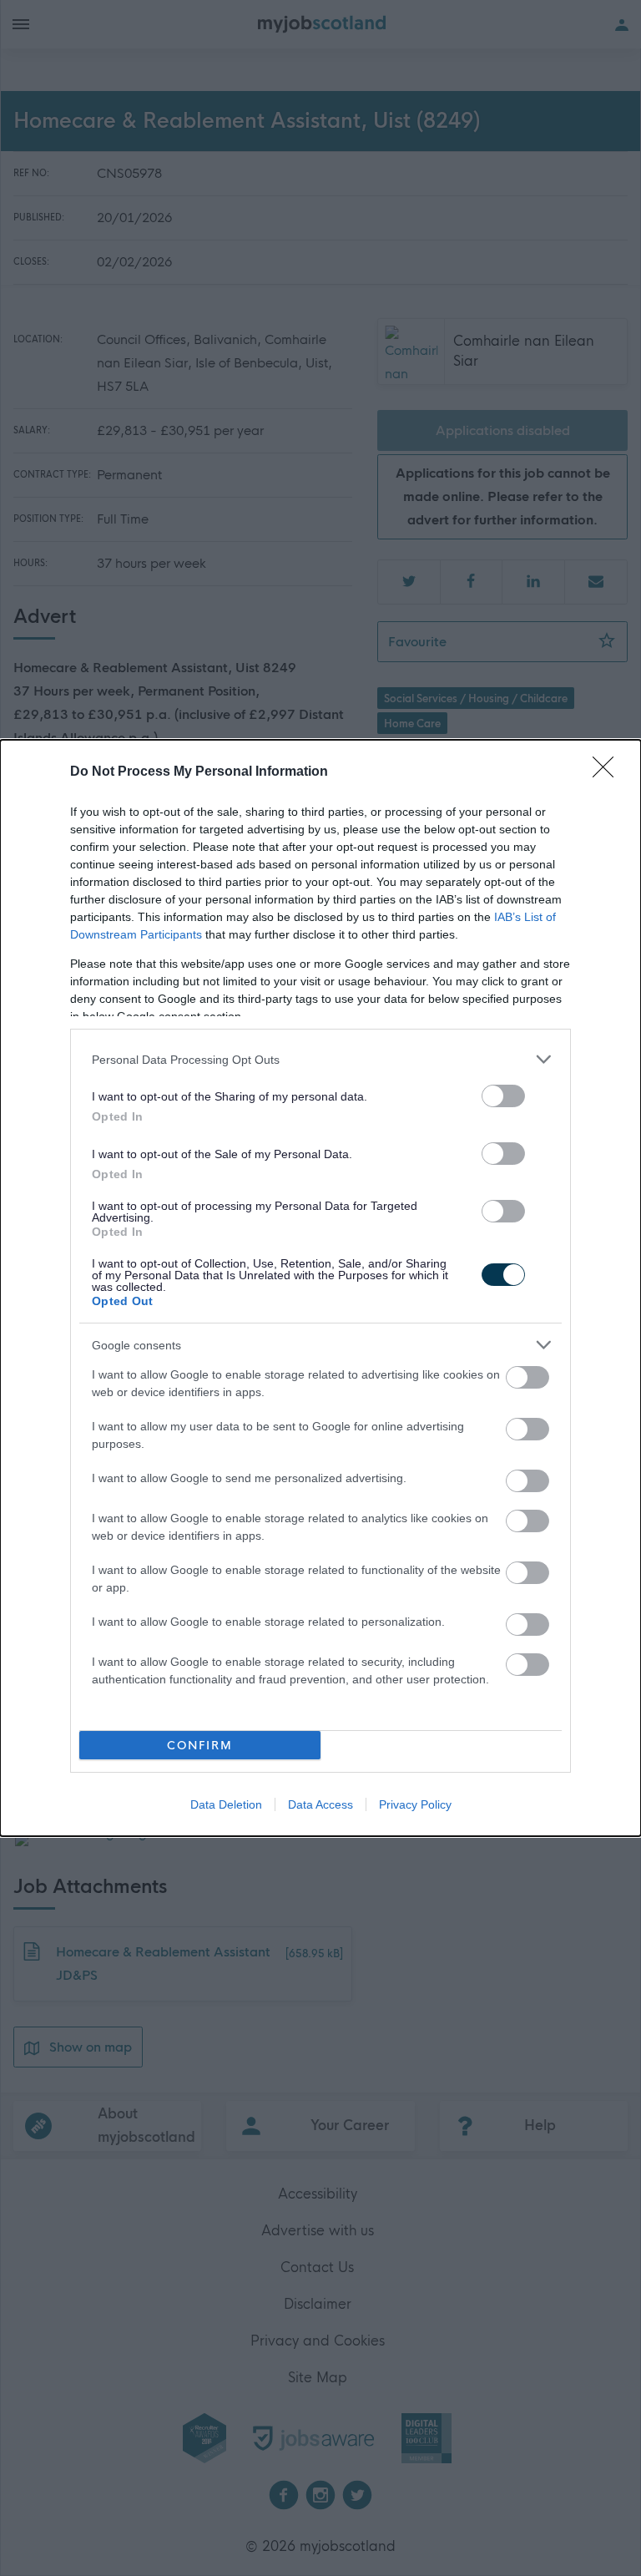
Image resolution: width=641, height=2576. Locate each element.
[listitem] (320, 1059)
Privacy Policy (415, 1804)
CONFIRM (200, 1746)
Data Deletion (226, 1804)
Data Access (320, 1804)
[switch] (503, 1096)
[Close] (608, 772)
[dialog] (320, 1288)
